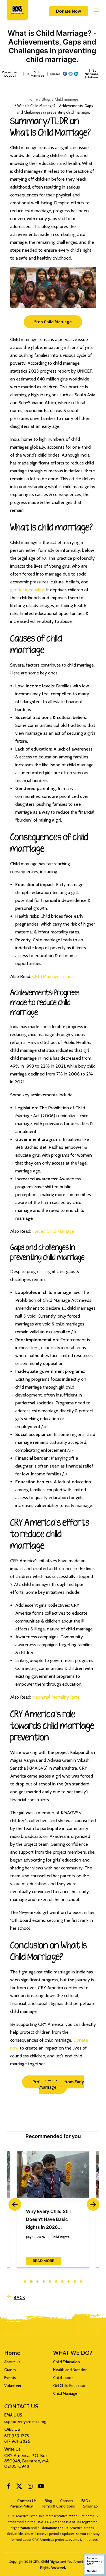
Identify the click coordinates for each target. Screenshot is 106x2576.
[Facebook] (9, 2487)
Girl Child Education (70, 2385)
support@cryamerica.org (25, 2422)
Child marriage (38, 74)
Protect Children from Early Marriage (58, 2085)
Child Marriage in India (53, 976)
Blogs (46, 99)
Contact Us (27, 2501)
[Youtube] (41, 2487)
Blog (48, 2501)
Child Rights (61, 2237)
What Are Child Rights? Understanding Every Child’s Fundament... (51, 2219)
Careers (67, 2501)
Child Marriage (65, 2393)
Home (33, 99)
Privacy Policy (21, 2506)
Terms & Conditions (58, 2506)
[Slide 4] (44, 2281)
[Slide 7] (62, 2281)
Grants (10, 2370)
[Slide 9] (75, 2281)
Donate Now (69, 11)
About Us (12, 2362)
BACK (19, 2297)
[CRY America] (17, 10)
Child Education (67, 2362)
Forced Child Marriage (53, 1231)
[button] (91, 10)
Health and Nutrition (70, 2370)
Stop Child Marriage (53, 322)
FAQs (86, 2501)
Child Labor (63, 2378)
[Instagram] (30, 2487)
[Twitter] (19, 2488)
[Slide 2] (31, 2281)
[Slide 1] (25, 2281)
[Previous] (14, 2217)
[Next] (92, 2217)
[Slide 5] (50, 2281)
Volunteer (13, 2385)
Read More (44, 2253)
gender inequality (27, 590)
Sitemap (90, 2506)
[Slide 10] (81, 2281)
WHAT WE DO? (73, 2353)
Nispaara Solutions (92, 76)
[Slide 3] (38, 2281)
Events (10, 2378)
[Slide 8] (69, 2281)
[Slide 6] (56, 2281)
